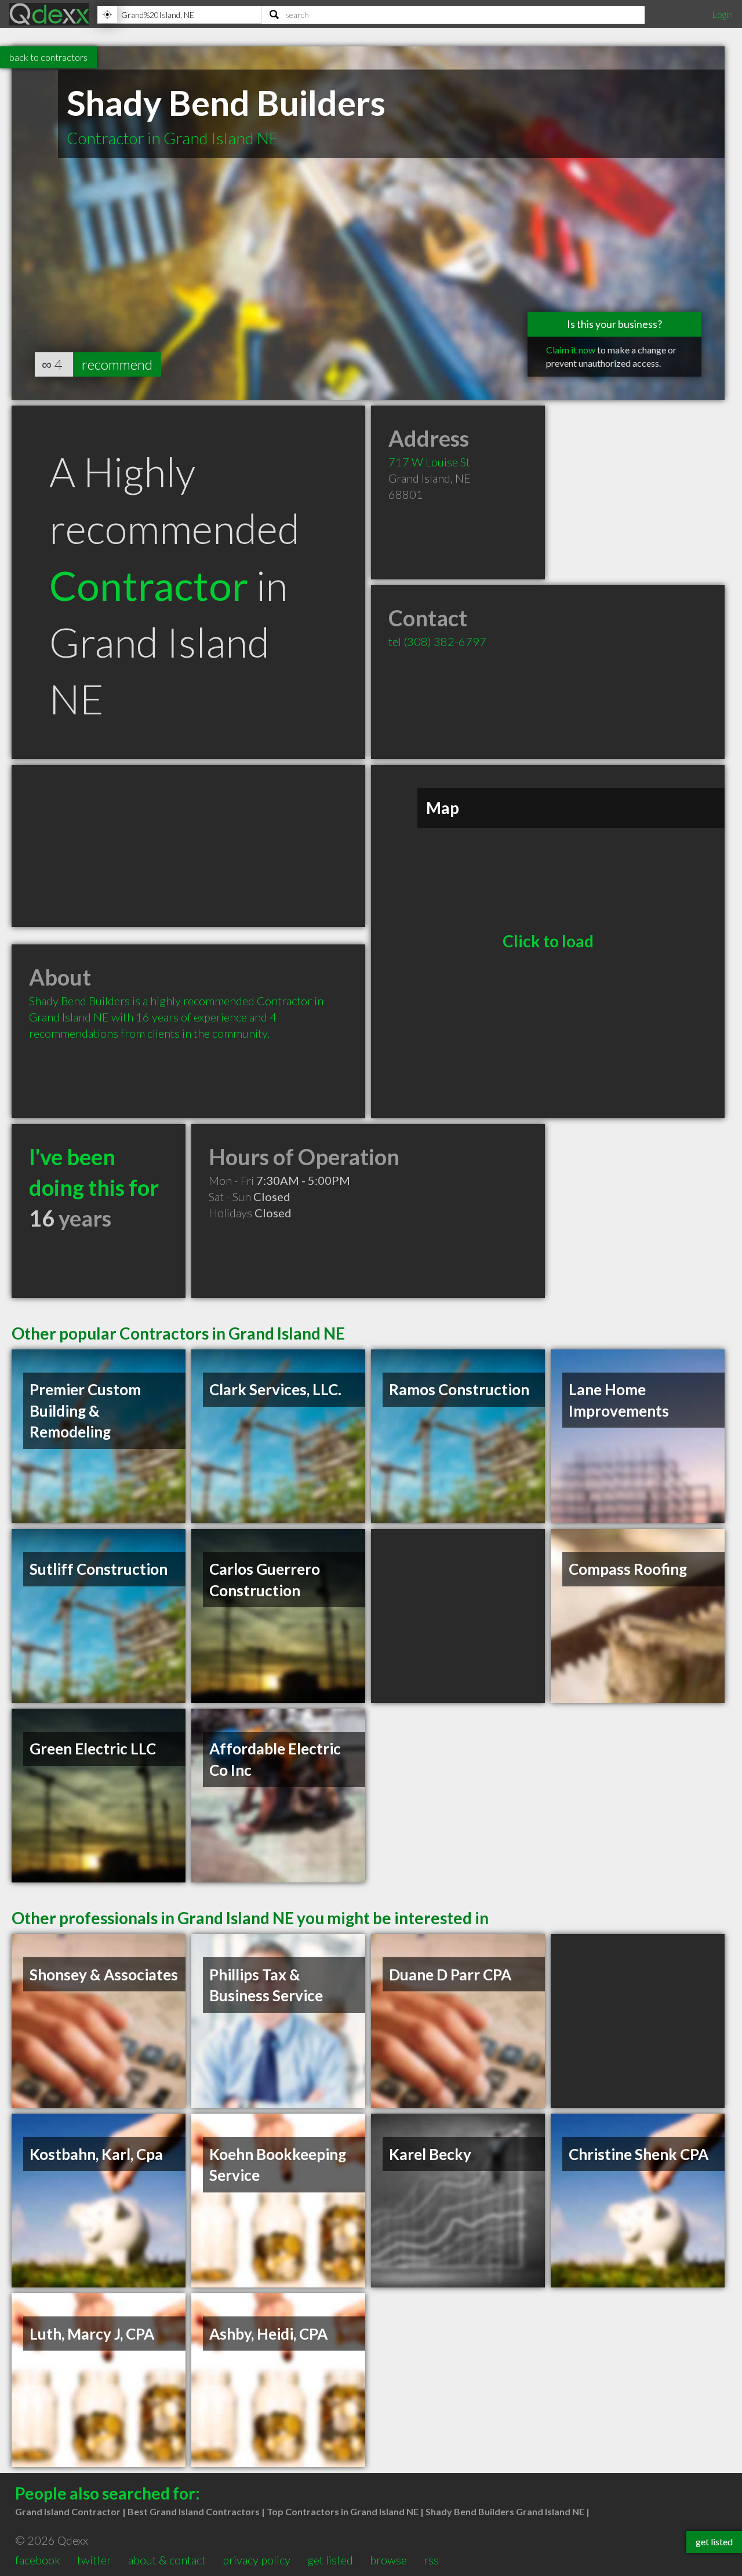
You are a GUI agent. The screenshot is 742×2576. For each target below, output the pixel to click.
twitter (94, 2560)
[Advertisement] (188, 846)
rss (431, 2560)
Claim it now (571, 350)
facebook (38, 2560)
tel (437, 641)
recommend (117, 364)
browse (388, 2560)
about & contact (167, 2560)
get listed (330, 2560)
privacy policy (257, 2560)
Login (722, 14)
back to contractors (48, 57)
